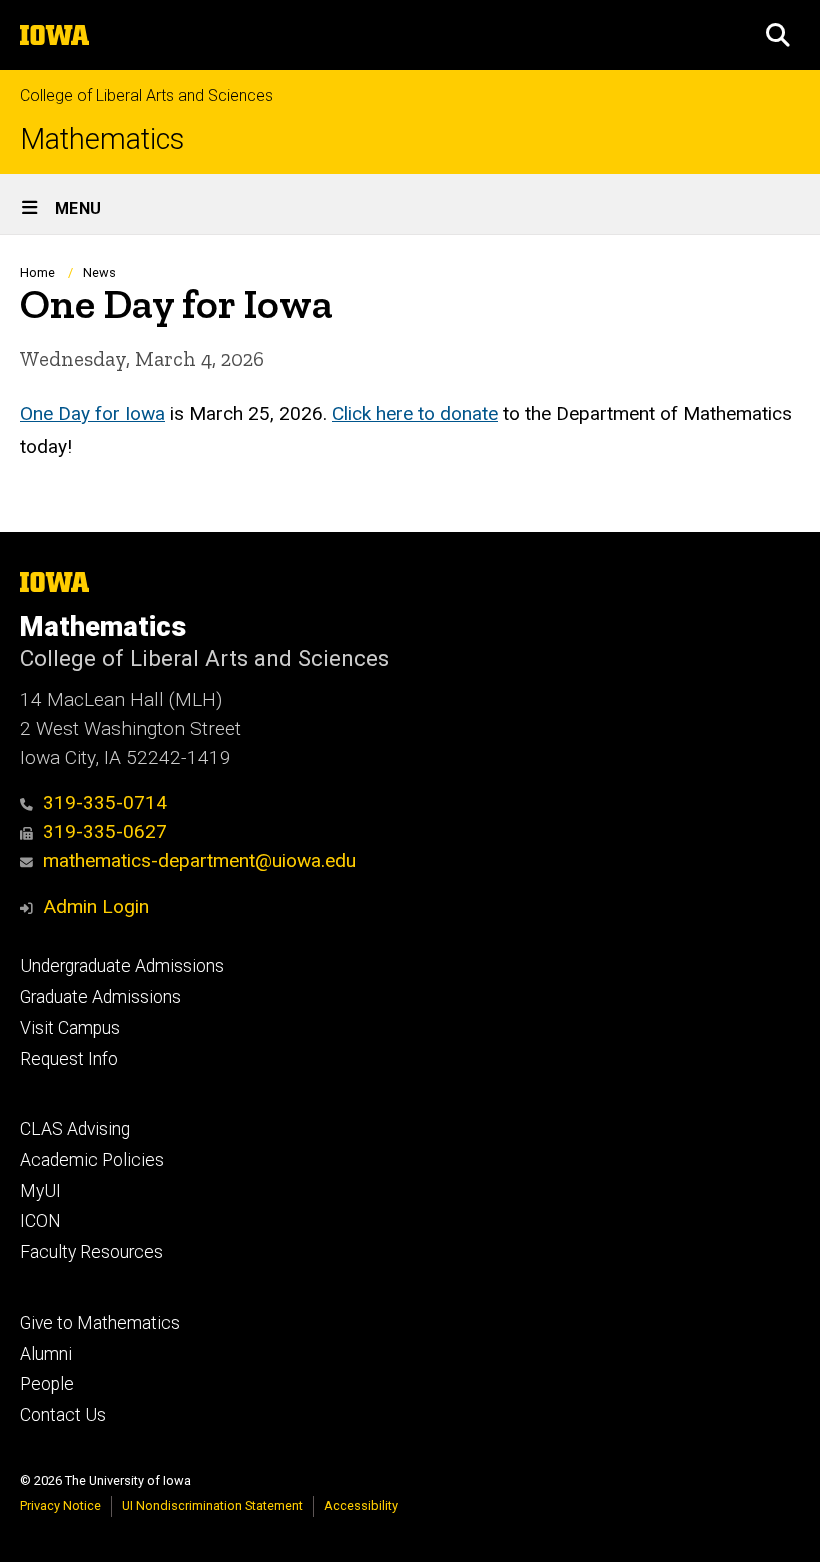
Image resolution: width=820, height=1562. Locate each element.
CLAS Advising (75, 1129)
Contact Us (63, 1415)
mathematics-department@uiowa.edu (199, 860)
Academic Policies (92, 1160)
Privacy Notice (60, 1505)
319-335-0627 (105, 831)
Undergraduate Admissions (122, 966)
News (99, 272)
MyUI (40, 1191)
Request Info (69, 1059)
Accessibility (361, 1505)
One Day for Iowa (92, 413)
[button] (778, 35)
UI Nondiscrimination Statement (212, 1505)
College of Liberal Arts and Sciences (146, 95)
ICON (40, 1221)
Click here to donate (415, 413)
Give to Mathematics (100, 1323)
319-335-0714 (105, 802)
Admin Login (96, 906)
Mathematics (102, 139)
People (47, 1384)
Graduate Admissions (100, 997)
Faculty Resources (91, 1252)
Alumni (46, 1354)
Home (37, 272)
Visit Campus (70, 1028)
